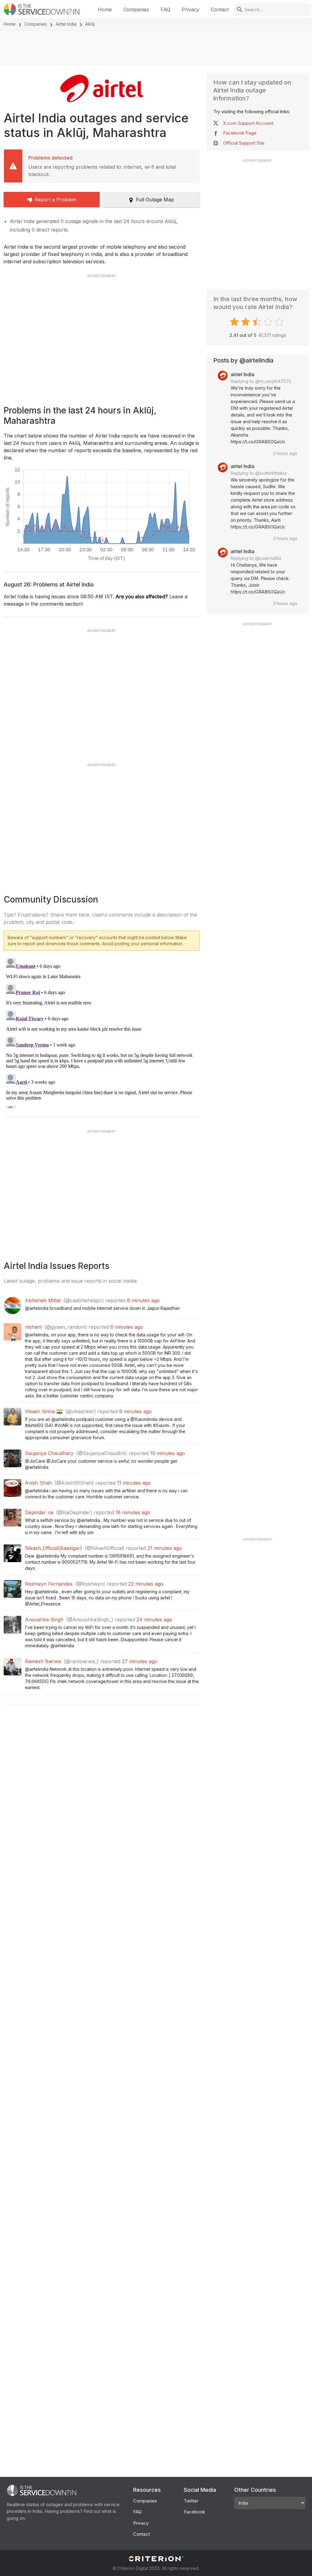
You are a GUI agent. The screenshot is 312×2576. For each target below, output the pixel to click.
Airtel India (66, 24)
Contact (220, 9)
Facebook (194, 2512)
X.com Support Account (248, 123)
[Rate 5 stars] (280, 322)
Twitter (191, 2501)
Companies (136, 9)
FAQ (165, 9)
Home (105, 9)
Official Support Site (244, 143)
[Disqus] (102, 1032)
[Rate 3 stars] (258, 322)
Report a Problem (55, 200)
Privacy (191, 9)
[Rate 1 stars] (235, 322)
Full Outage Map (155, 200)
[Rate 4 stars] (269, 322)
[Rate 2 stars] (246, 322)
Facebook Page (240, 133)
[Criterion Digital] (156, 2559)
